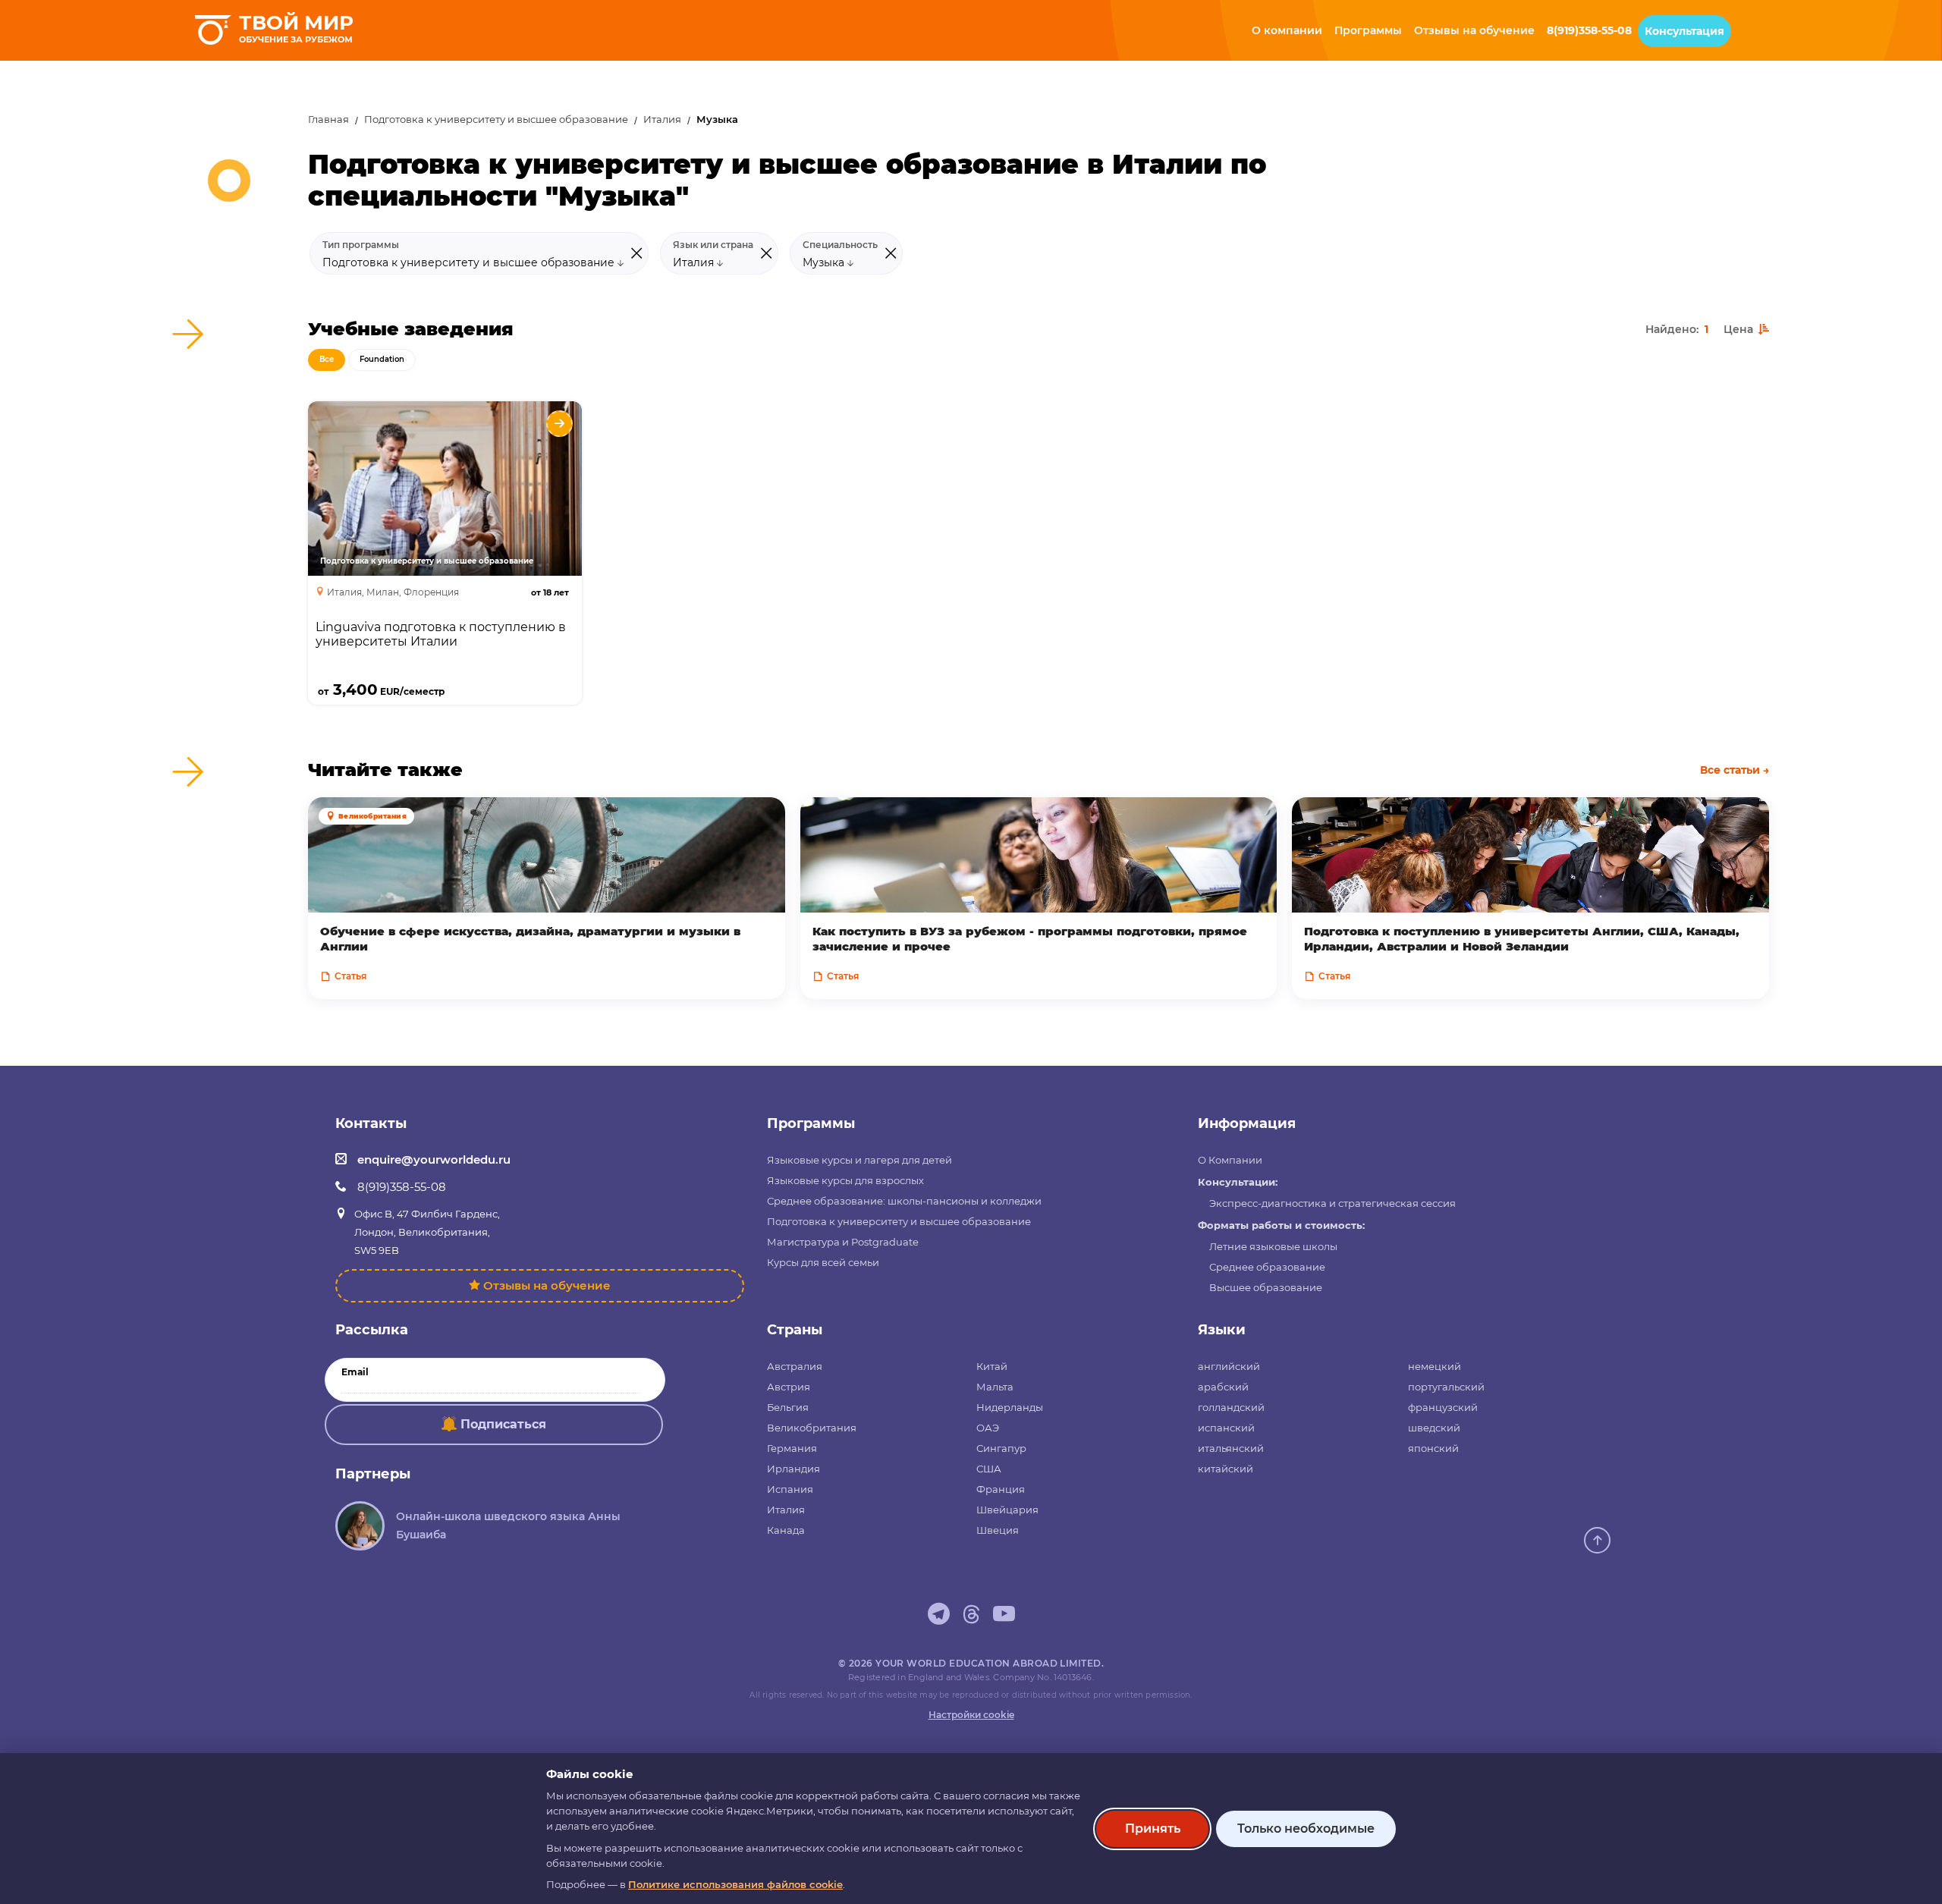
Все (327, 359)
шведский (1434, 1428)
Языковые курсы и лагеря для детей (859, 1160)
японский (1433, 1448)
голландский (1231, 1407)
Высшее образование (1266, 1287)
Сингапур (1001, 1448)
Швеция (998, 1530)
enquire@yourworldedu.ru (434, 1159)
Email (355, 1372)
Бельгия (788, 1407)
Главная (328, 119)
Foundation (382, 359)
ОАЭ (988, 1428)
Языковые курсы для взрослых (845, 1180)
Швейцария (1007, 1510)
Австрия (789, 1387)
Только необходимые (1306, 1829)
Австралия (795, 1366)
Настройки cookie (971, 1715)
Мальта (995, 1387)
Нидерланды (1010, 1407)
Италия (662, 119)
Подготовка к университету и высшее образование (496, 119)
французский (1443, 1407)
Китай (992, 1366)
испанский (1226, 1428)
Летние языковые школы (1273, 1246)
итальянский (1231, 1448)
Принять (1153, 1829)
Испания (790, 1489)
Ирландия (793, 1469)
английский (1229, 1366)
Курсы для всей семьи (823, 1262)
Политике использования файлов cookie (735, 1884)
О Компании (1230, 1160)
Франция (1001, 1489)
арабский (1223, 1387)
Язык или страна (713, 245)
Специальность (840, 245)
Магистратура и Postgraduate (843, 1242)
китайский (1226, 1469)
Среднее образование (1267, 1267)
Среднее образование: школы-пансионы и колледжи (904, 1201)
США (989, 1469)
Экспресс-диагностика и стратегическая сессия (1332, 1203)
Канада (786, 1530)
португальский (1446, 1387)
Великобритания (812, 1428)
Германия (792, 1448)
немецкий (1435, 1366)
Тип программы (361, 245)
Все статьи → (1735, 770)
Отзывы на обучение (547, 1285)
